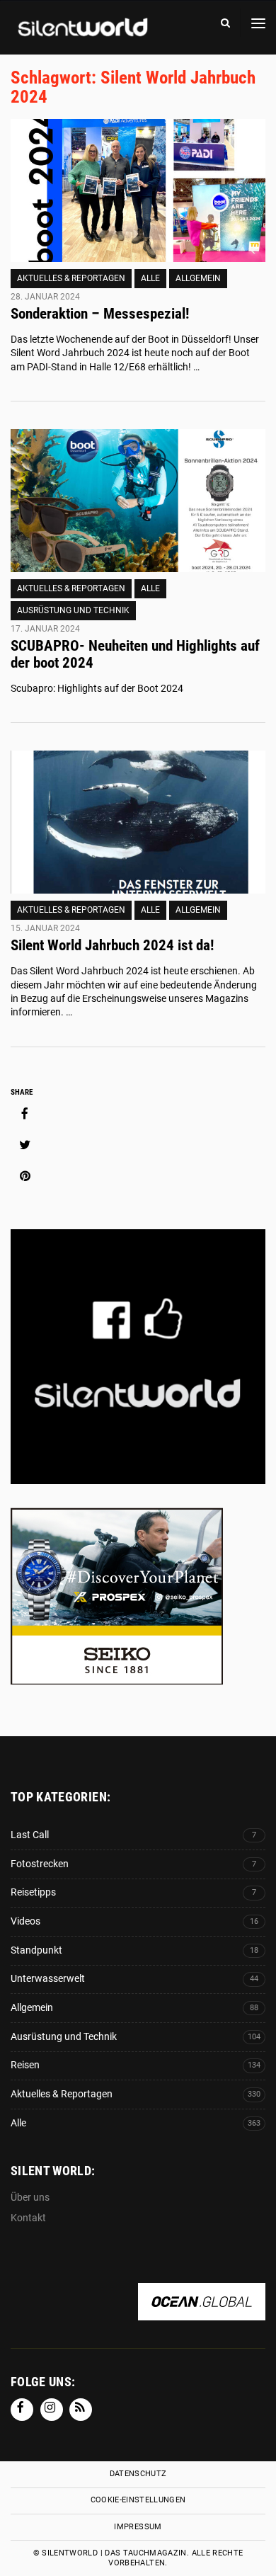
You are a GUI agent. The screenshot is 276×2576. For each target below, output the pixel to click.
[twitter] (25, 1145)
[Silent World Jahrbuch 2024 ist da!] (138, 822)
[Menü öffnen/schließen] (258, 23)
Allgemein (198, 278)
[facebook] (25, 1114)
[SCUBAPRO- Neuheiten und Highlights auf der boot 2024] (138, 501)
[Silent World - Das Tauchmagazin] (81, 37)
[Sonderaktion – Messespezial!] (138, 191)
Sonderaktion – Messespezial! (100, 314)
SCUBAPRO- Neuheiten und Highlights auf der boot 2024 (135, 654)
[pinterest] (25, 1176)
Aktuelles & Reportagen (71, 278)
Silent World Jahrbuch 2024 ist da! (112, 945)
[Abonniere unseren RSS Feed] (81, 2410)
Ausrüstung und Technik (73, 610)
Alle (150, 278)
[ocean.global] (202, 2313)
